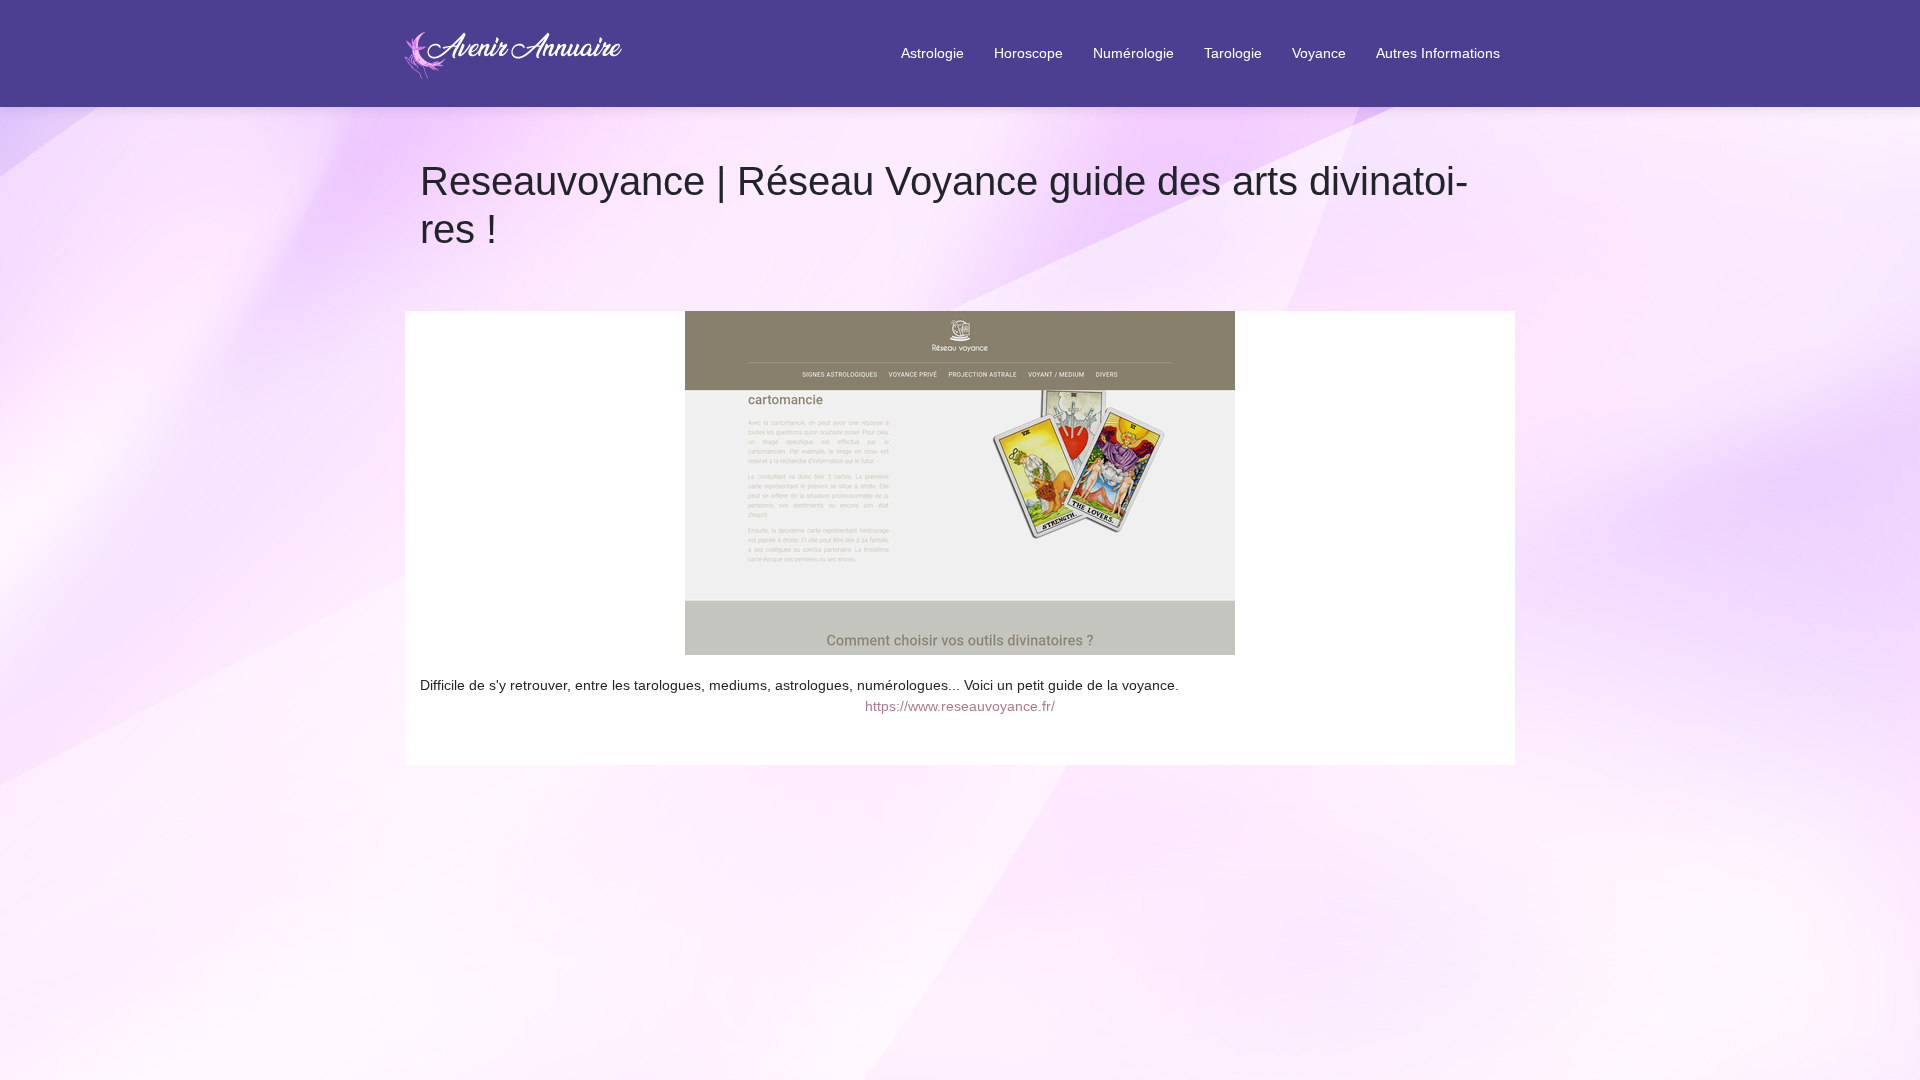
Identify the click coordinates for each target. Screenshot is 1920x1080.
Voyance (1319, 53)
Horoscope (1028, 53)
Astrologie (932, 53)
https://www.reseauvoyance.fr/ (960, 706)
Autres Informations (1438, 53)
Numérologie (1133, 53)
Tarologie (1233, 53)
